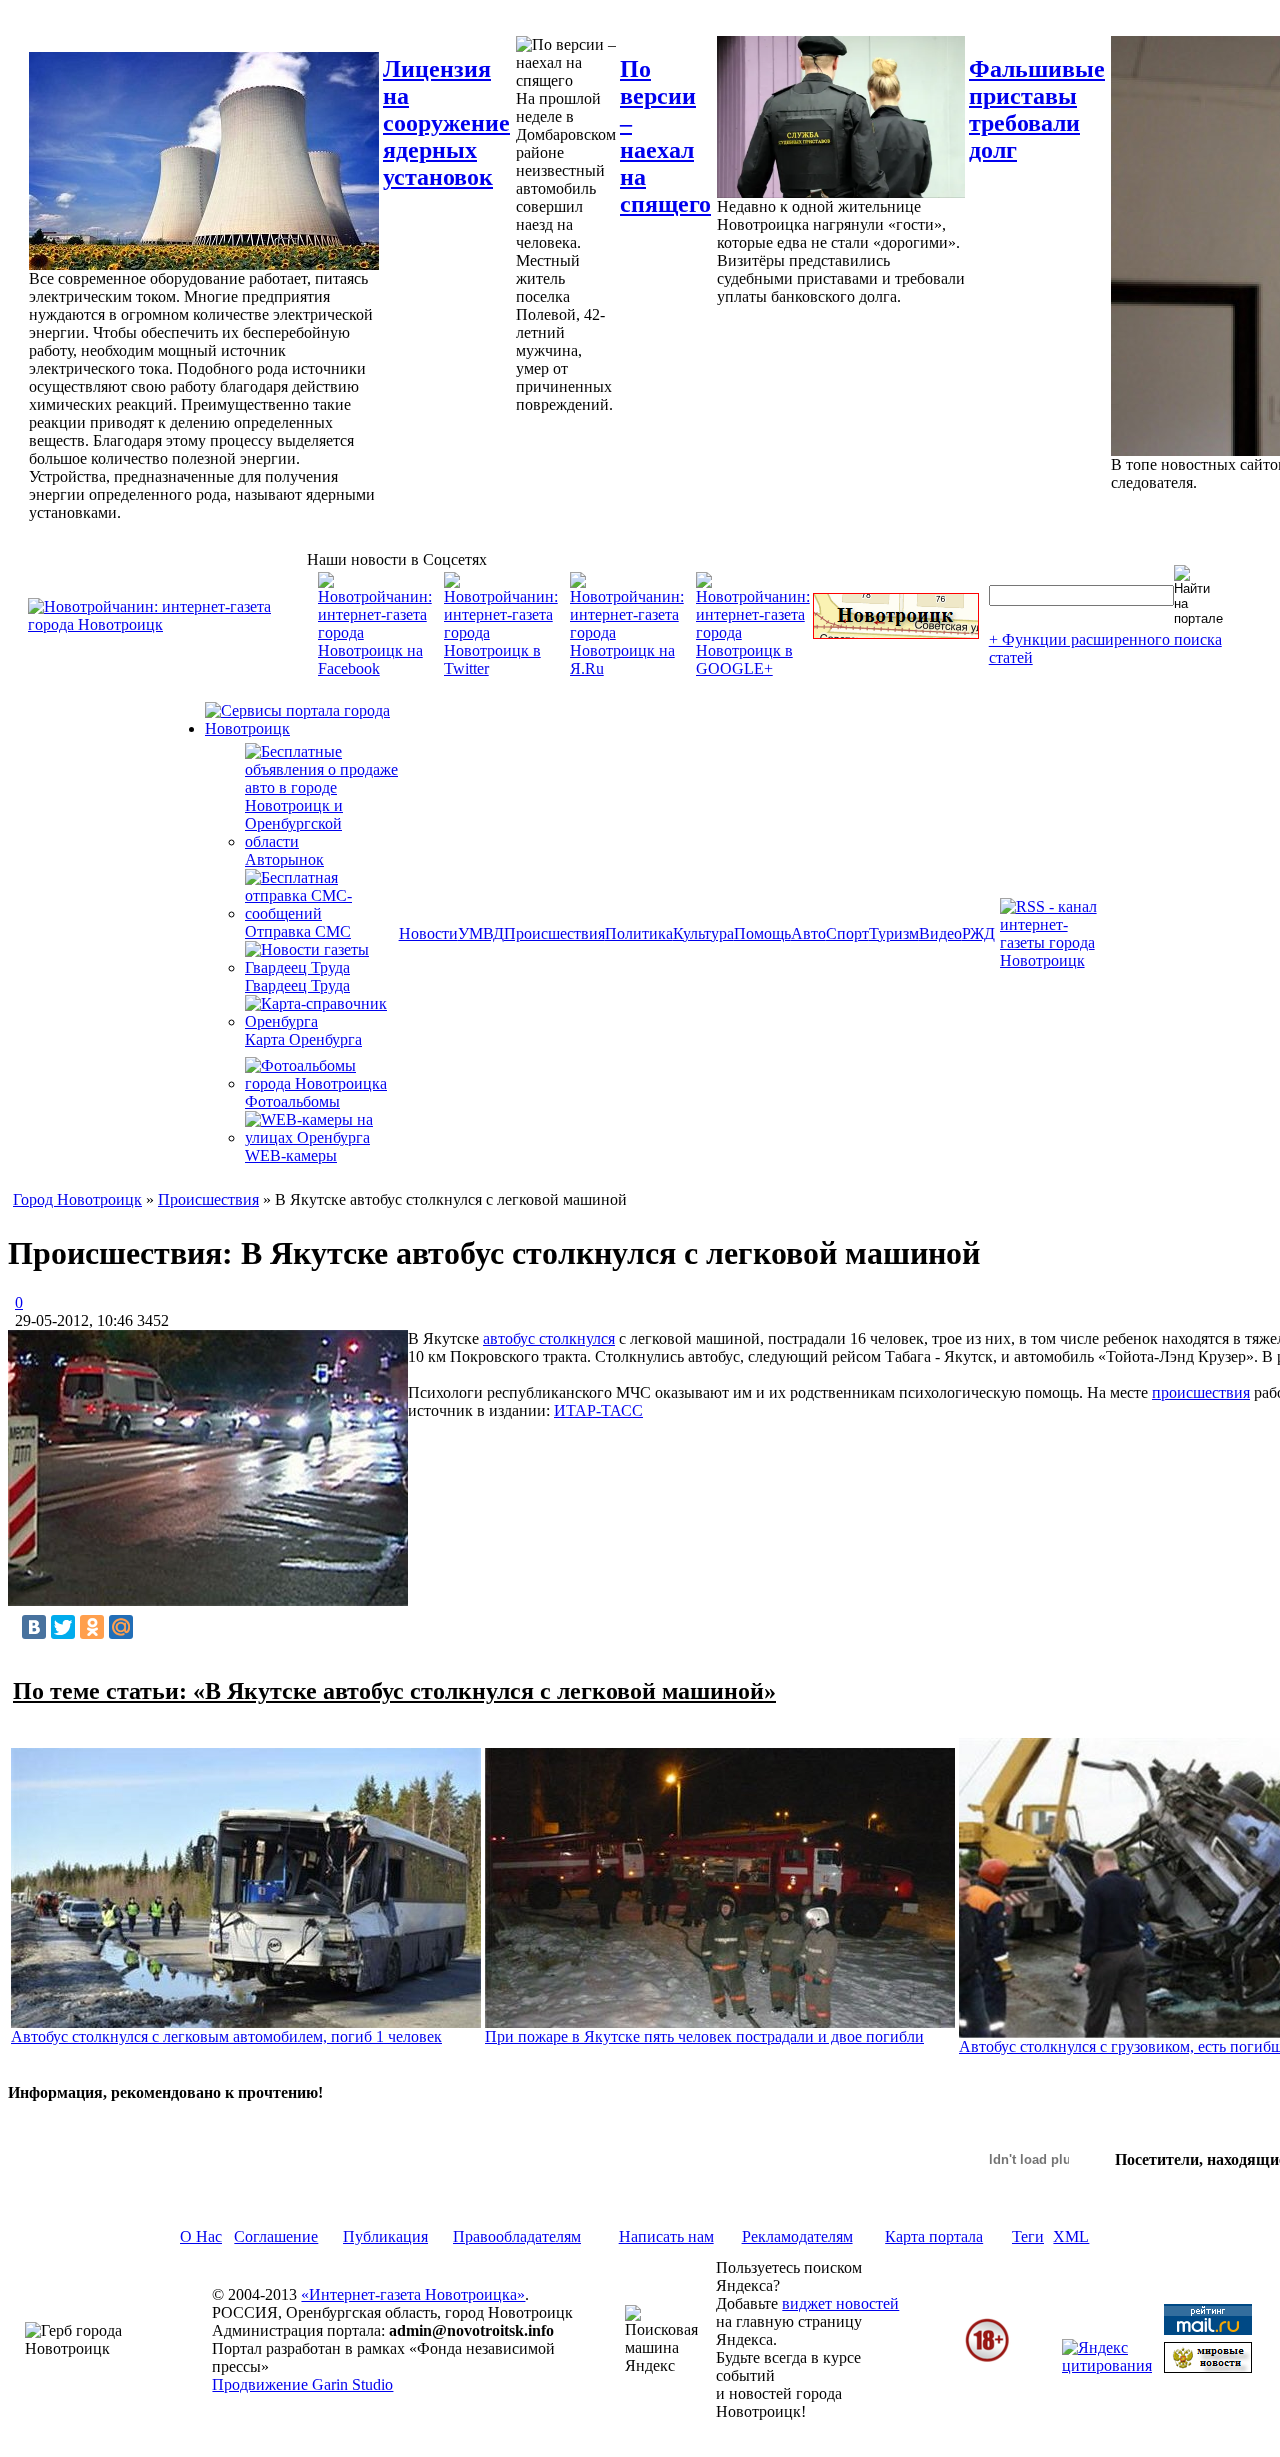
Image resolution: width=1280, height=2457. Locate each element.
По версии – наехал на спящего (665, 136)
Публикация (385, 2236)
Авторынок (284, 859)
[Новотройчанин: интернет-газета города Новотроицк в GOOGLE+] (753, 668)
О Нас (201, 2236)
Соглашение (276, 2236)
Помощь (762, 933)
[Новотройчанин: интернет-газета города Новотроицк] (167, 624)
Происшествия (554, 933)
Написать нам (666, 2236)
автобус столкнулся (549, 1338)
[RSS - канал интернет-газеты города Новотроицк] (1055, 960)
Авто (808, 933)
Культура (703, 933)
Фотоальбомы (292, 1101)
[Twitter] (63, 1627)
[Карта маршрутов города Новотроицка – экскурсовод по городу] (896, 633)
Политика (639, 933)
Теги (1028, 2236)
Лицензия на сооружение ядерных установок (446, 123)
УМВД (481, 933)
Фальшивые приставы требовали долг (1037, 109)
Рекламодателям (797, 2236)
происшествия (1201, 1392)
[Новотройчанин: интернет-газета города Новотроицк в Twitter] (501, 668)
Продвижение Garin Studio (302, 2384)
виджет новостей (840, 2303)
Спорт (847, 933)
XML (1071, 2236)
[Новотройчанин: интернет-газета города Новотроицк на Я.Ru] (627, 668)
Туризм (894, 933)
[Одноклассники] (92, 1627)
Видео (940, 933)
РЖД (978, 933)
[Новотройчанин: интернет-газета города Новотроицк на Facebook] (375, 668)
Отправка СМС (298, 931)
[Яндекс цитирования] (1107, 2365)
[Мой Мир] (121, 1627)
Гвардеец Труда (297, 985)
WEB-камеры (291, 1155)
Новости (428, 933)
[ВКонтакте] (34, 1627)
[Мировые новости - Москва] (1208, 2367)
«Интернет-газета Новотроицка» (413, 2294)
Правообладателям (517, 2236)
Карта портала (934, 2236)
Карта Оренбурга (303, 1039)
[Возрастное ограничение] (987, 2358)
